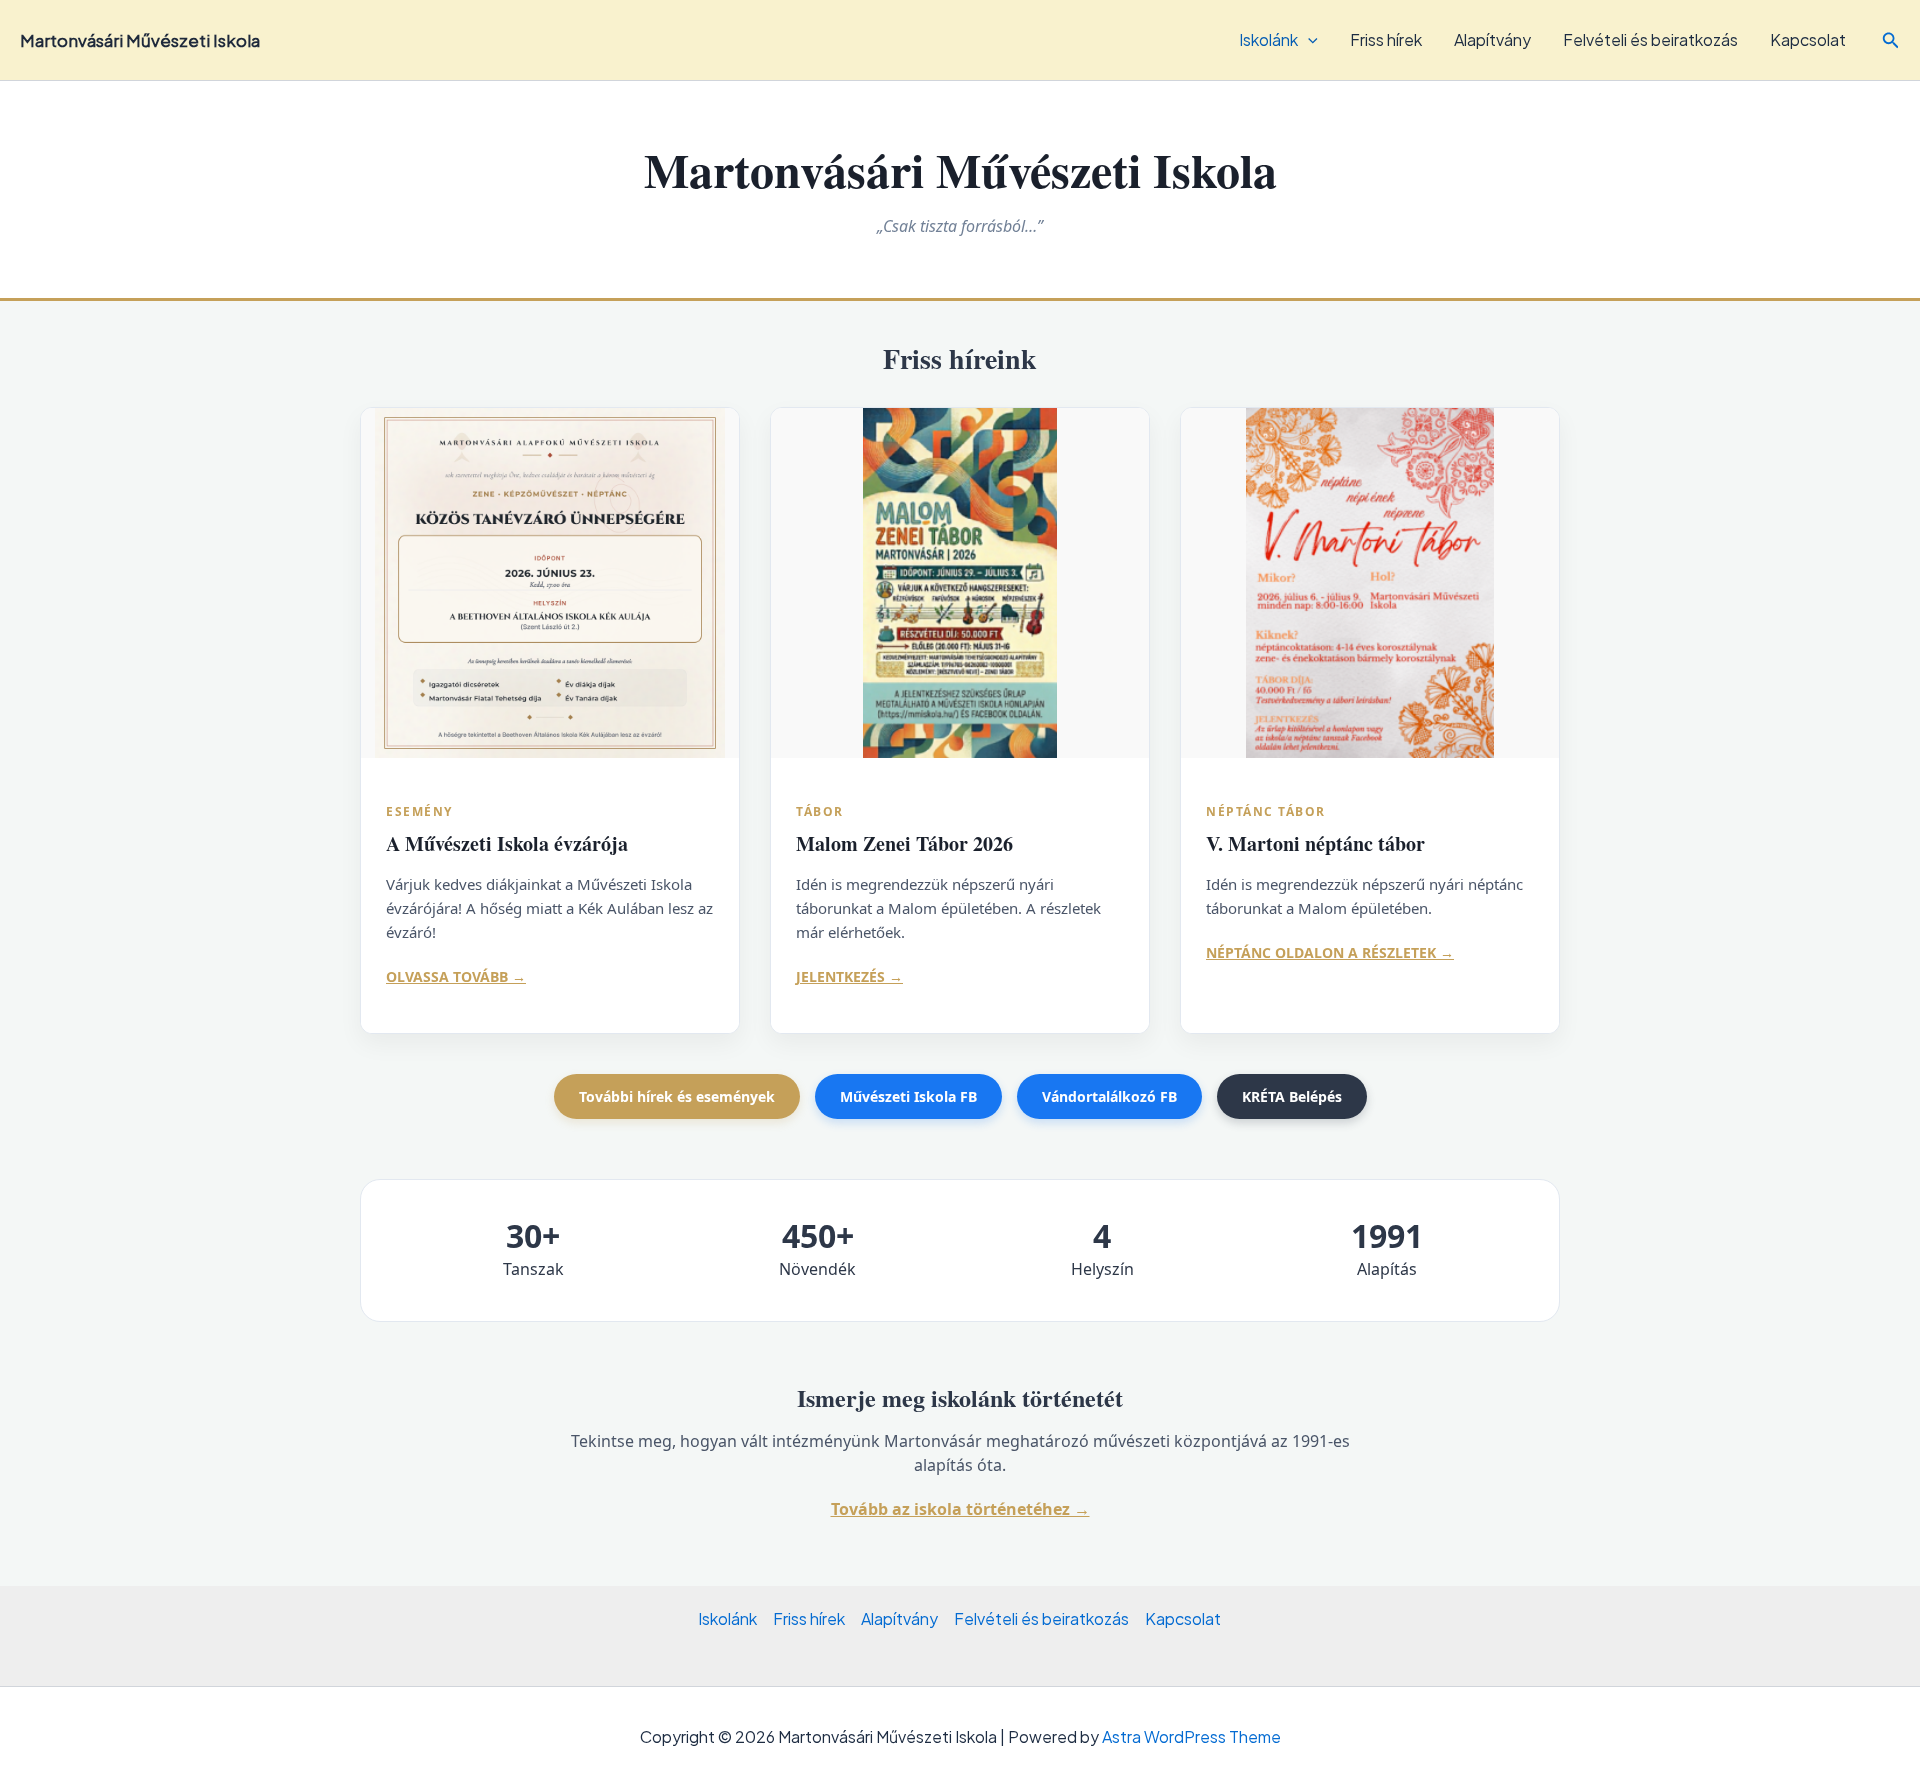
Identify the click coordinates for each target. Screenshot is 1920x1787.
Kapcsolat (1808, 39)
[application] (1308, 40)
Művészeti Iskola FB (908, 1096)
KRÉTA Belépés (1292, 1096)
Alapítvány (1492, 39)
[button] (1891, 40)
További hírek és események (677, 1096)
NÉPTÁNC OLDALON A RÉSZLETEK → (1330, 952)
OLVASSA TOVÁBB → (456, 976)
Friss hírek (1386, 39)
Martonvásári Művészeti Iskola (140, 40)
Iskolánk (1268, 39)
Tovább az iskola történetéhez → (960, 1509)
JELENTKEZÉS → (849, 976)
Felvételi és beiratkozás (1650, 39)
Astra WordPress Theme (1191, 1736)
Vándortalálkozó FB (1109, 1096)
